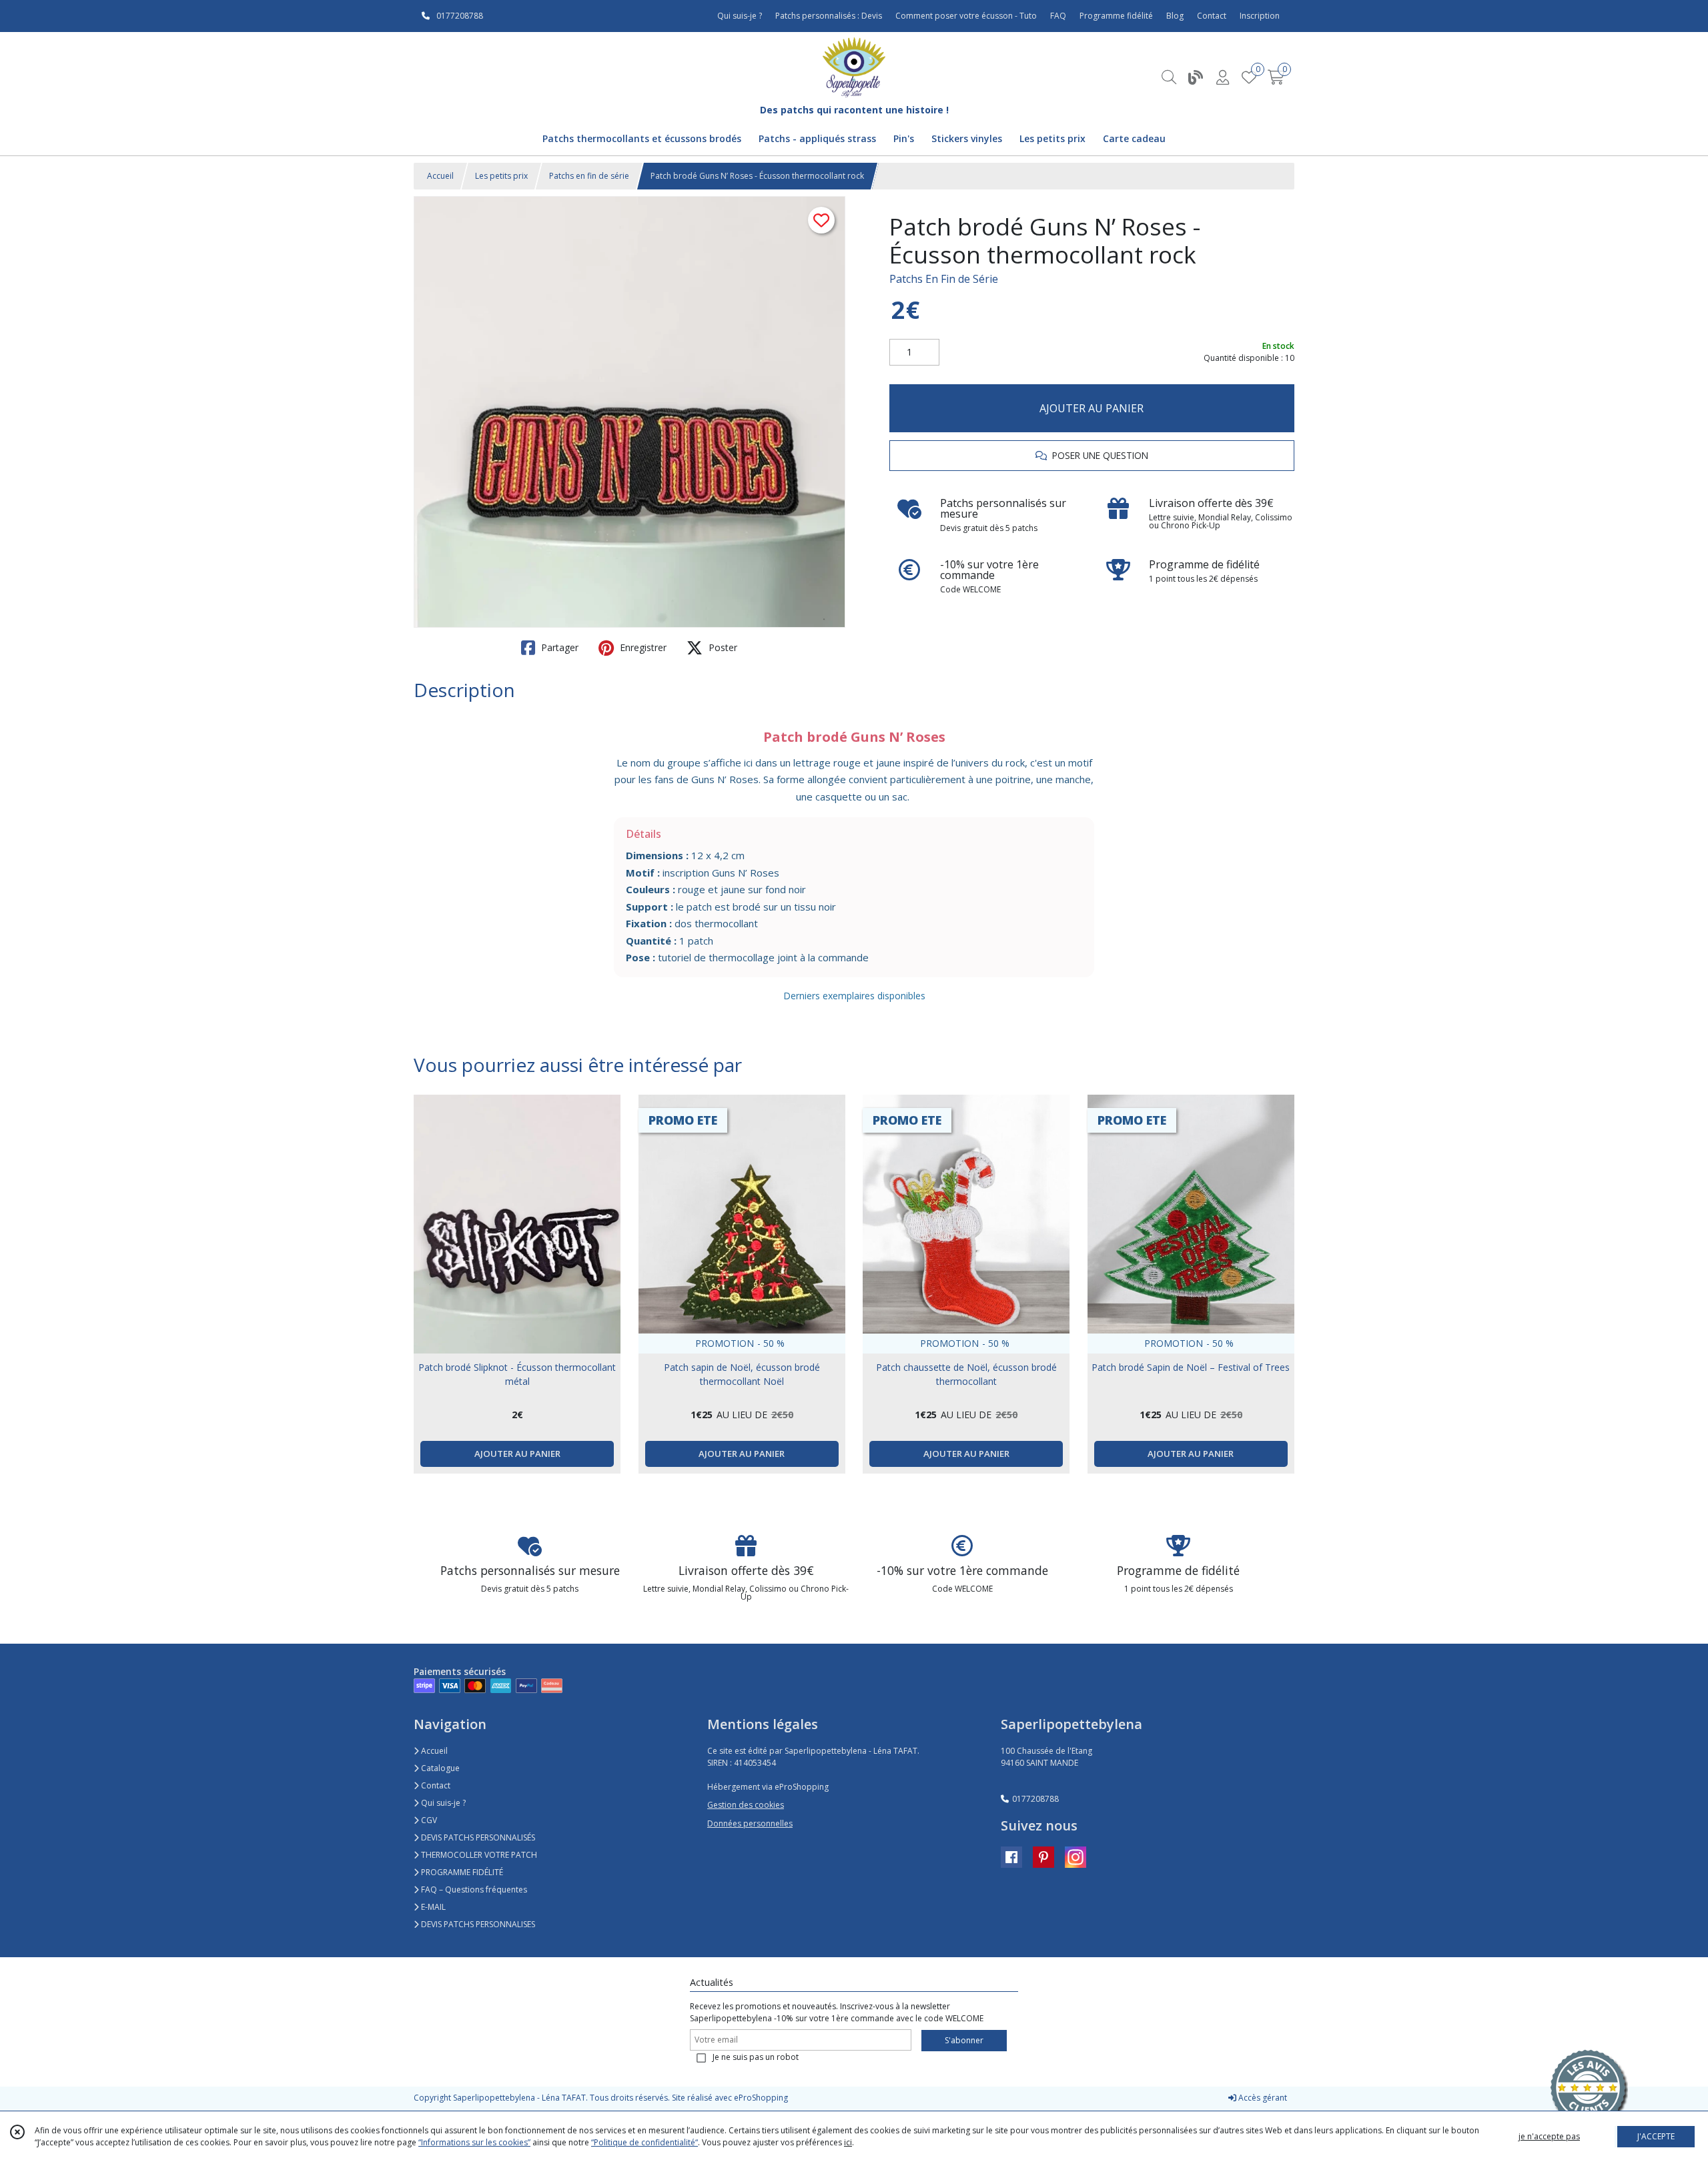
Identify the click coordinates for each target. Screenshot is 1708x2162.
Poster (722, 647)
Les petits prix (501, 176)
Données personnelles (750, 1823)
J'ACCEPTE (1656, 2136)
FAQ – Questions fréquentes (473, 1889)
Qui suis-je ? (442, 1803)
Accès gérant (1262, 2098)
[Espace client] (1222, 77)
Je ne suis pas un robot (756, 2057)
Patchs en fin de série (589, 176)
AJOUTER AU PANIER (1092, 408)
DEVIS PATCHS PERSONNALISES (477, 1924)
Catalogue (439, 1768)
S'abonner (964, 2040)
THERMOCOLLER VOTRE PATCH (478, 1855)
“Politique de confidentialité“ (645, 2142)
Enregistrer (642, 647)
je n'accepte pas (1549, 2136)
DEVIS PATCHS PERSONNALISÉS (477, 1837)
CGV (428, 1820)
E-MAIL (432, 1907)
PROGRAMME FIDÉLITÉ (461, 1872)
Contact (1212, 16)
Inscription (1260, 16)
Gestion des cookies (746, 1805)
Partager (558, 647)
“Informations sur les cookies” (474, 2142)
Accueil (440, 176)
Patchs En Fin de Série (944, 279)
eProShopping (761, 2098)
